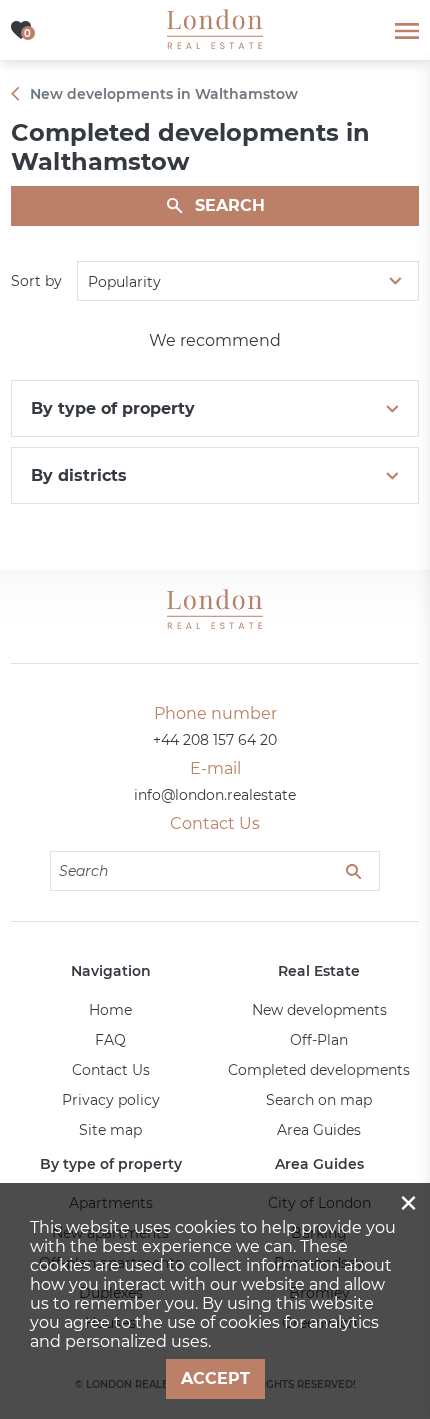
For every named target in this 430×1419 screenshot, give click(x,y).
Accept (215, 1378)
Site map (110, 1130)
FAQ (110, 1040)
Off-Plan (319, 1040)
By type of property (113, 408)
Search (230, 205)
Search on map (319, 1100)
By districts (79, 475)
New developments (319, 1010)
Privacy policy (111, 1100)
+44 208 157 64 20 (215, 740)
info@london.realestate (215, 795)
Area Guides (319, 1130)
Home (110, 1010)
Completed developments (319, 1070)
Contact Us (111, 1070)
